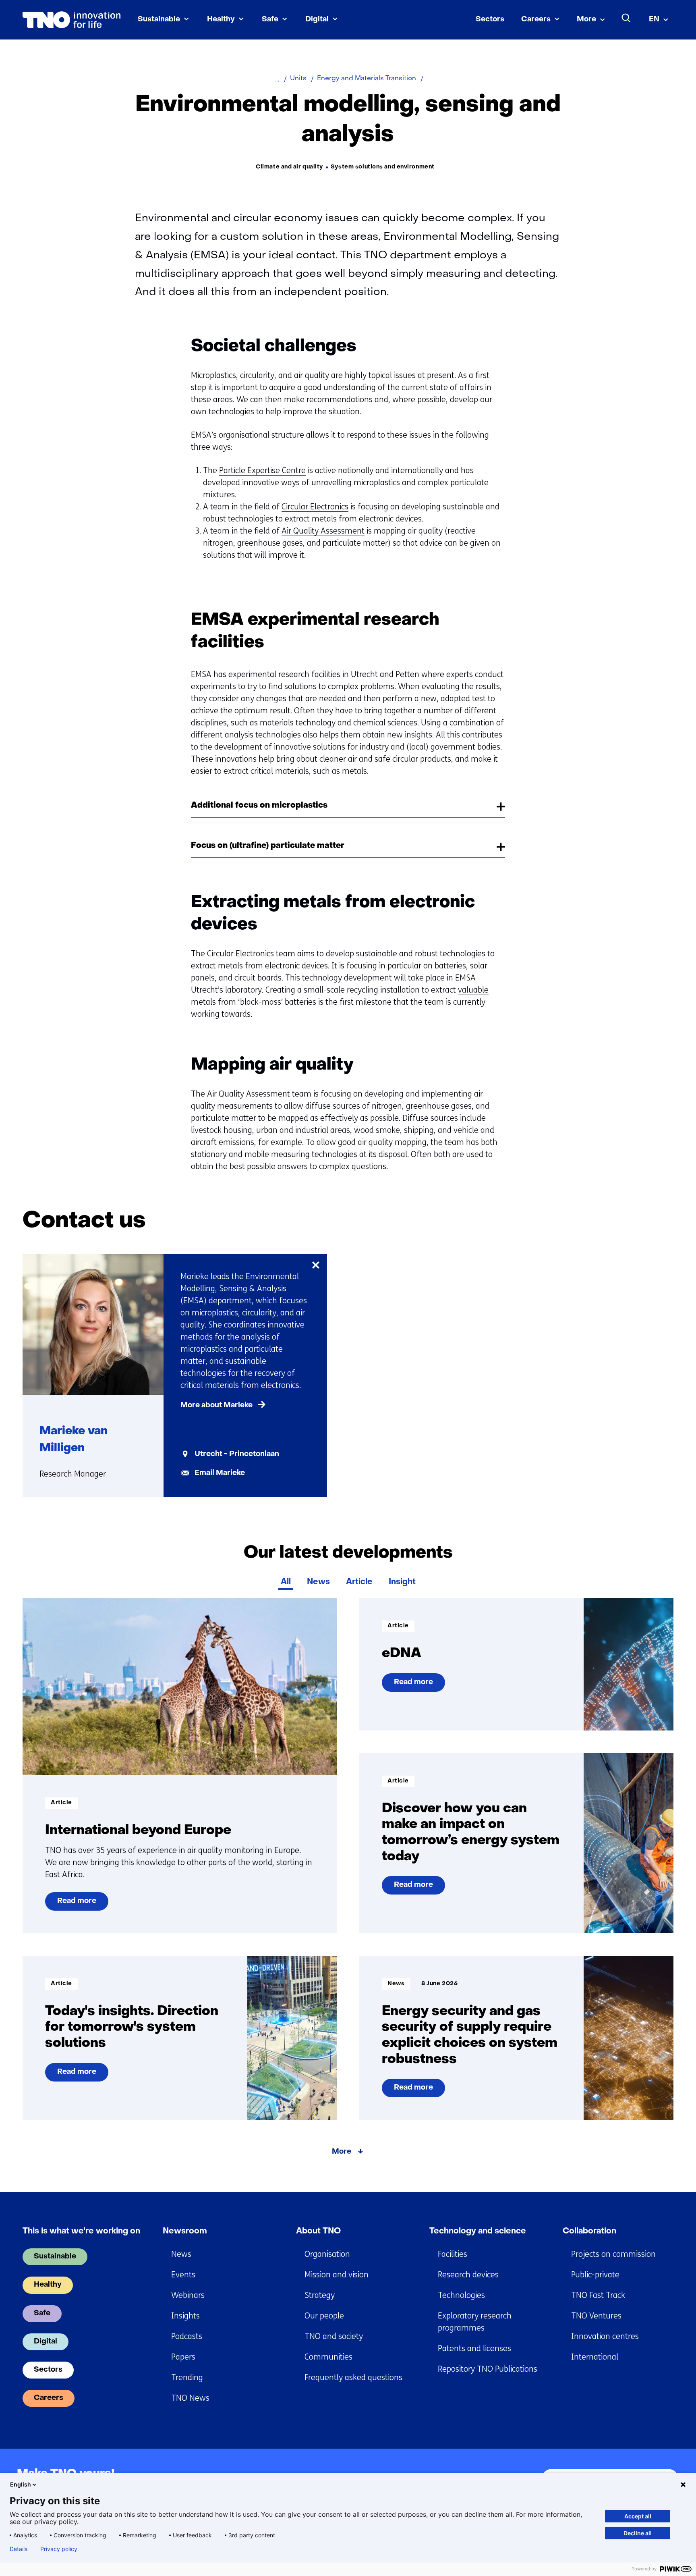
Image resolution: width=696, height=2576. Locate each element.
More (586, 20)
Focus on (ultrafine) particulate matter (268, 846)
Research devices (468, 2275)
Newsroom (185, 2231)
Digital (317, 20)
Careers (536, 20)
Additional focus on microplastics (259, 806)
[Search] (626, 18)
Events (183, 2275)
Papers (183, 2357)
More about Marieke (216, 1405)
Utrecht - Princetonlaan (237, 1454)
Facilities (453, 2254)
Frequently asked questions (353, 2378)
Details (19, 2549)
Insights (185, 2316)
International (595, 2357)
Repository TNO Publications (488, 2369)
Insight (402, 1582)
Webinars (188, 2295)
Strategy (320, 2295)
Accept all (638, 2516)
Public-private (595, 2275)
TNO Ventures (596, 2316)
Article (359, 1582)
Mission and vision (337, 2275)
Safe (270, 20)
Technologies (461, 2295)
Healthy (221, 20)
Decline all (638, 2533)
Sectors (490, 20)
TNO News (190, 2398)
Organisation (327, 2254)
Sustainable (159, 20)
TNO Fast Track (598, 2295)
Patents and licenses (474, 2349)
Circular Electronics (315, 507)
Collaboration (589, 2231)
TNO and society (334, 2336)
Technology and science (478, 2231)
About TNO (318, 2231)
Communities (328, 2357)
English (21, 2484)
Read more (80, 1904)
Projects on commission (613, 2254)
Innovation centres (605, 2336)
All (286, 1582)
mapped (293, 1118)
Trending (187, 2378)
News (318, 1582)
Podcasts (187, 2336)
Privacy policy (59, 2549)
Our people (324, 2316)
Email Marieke (220, 1473)
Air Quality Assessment (323, 531)
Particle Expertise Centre (262, 471)
